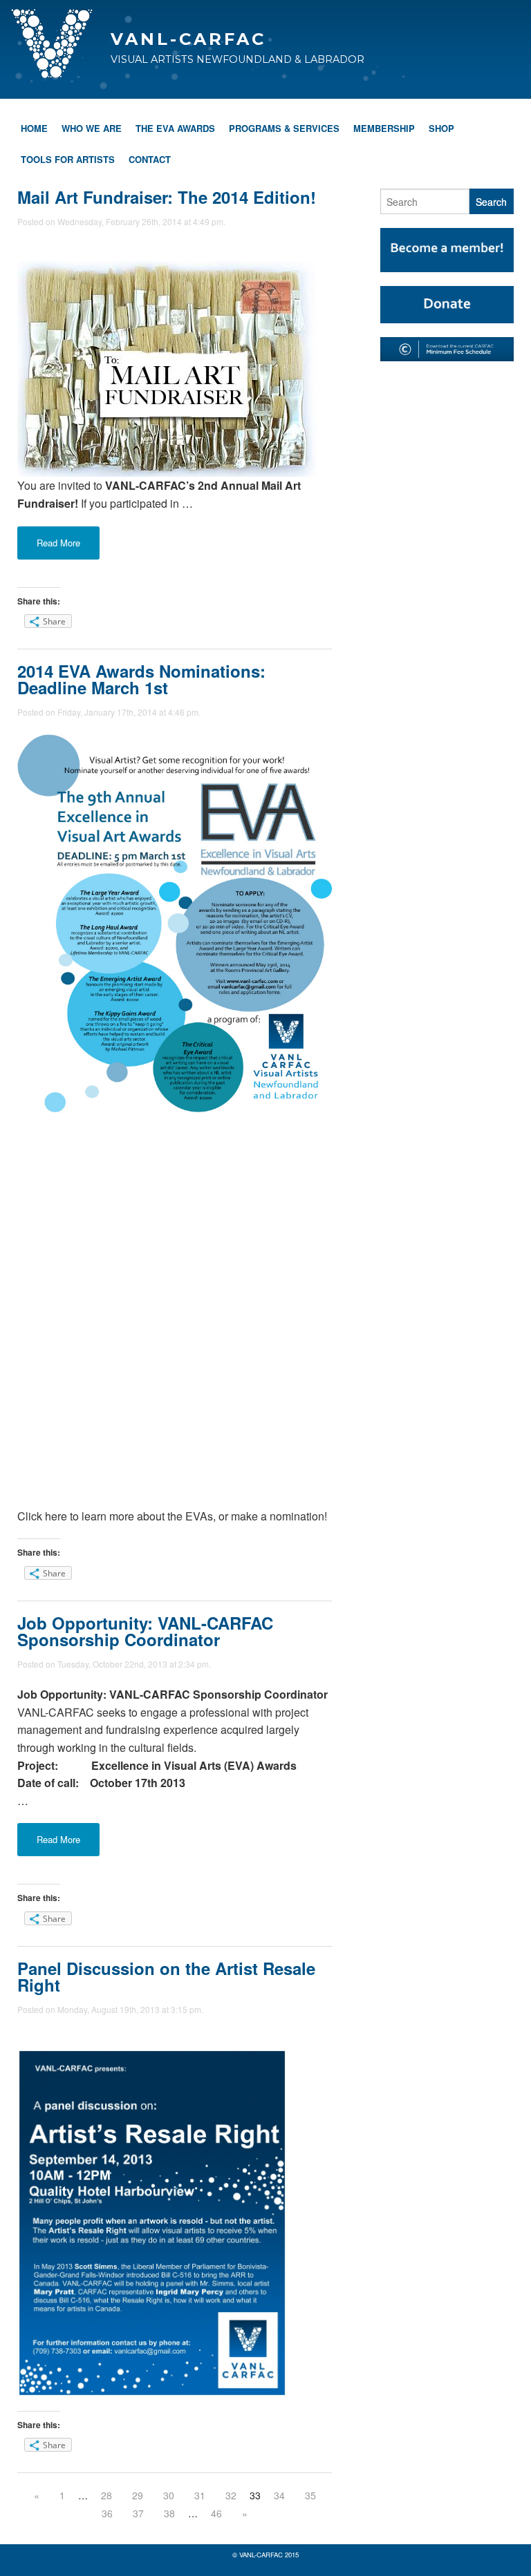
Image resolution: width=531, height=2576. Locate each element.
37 (138, 2513)
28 (106, 2495)
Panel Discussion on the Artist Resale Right (166, 1976)
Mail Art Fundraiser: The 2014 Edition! (167, 197)
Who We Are (92, 128)
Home (34, 128)
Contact (150, 159)
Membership (384, 128)
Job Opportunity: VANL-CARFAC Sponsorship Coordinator (145, 1631)
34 (279, 2495)
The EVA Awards (175, 128)
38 (169, 2513)
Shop (441, 128)
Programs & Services (284, 128)
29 (138, 2495)
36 (107, 2513)
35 (310, 2495)
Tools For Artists (68, 159)
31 (200, 2495)
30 (169, 2495)
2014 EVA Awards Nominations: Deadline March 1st (141, 679)
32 (231, 2495)
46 (216, 2513)
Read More (58, 543)
